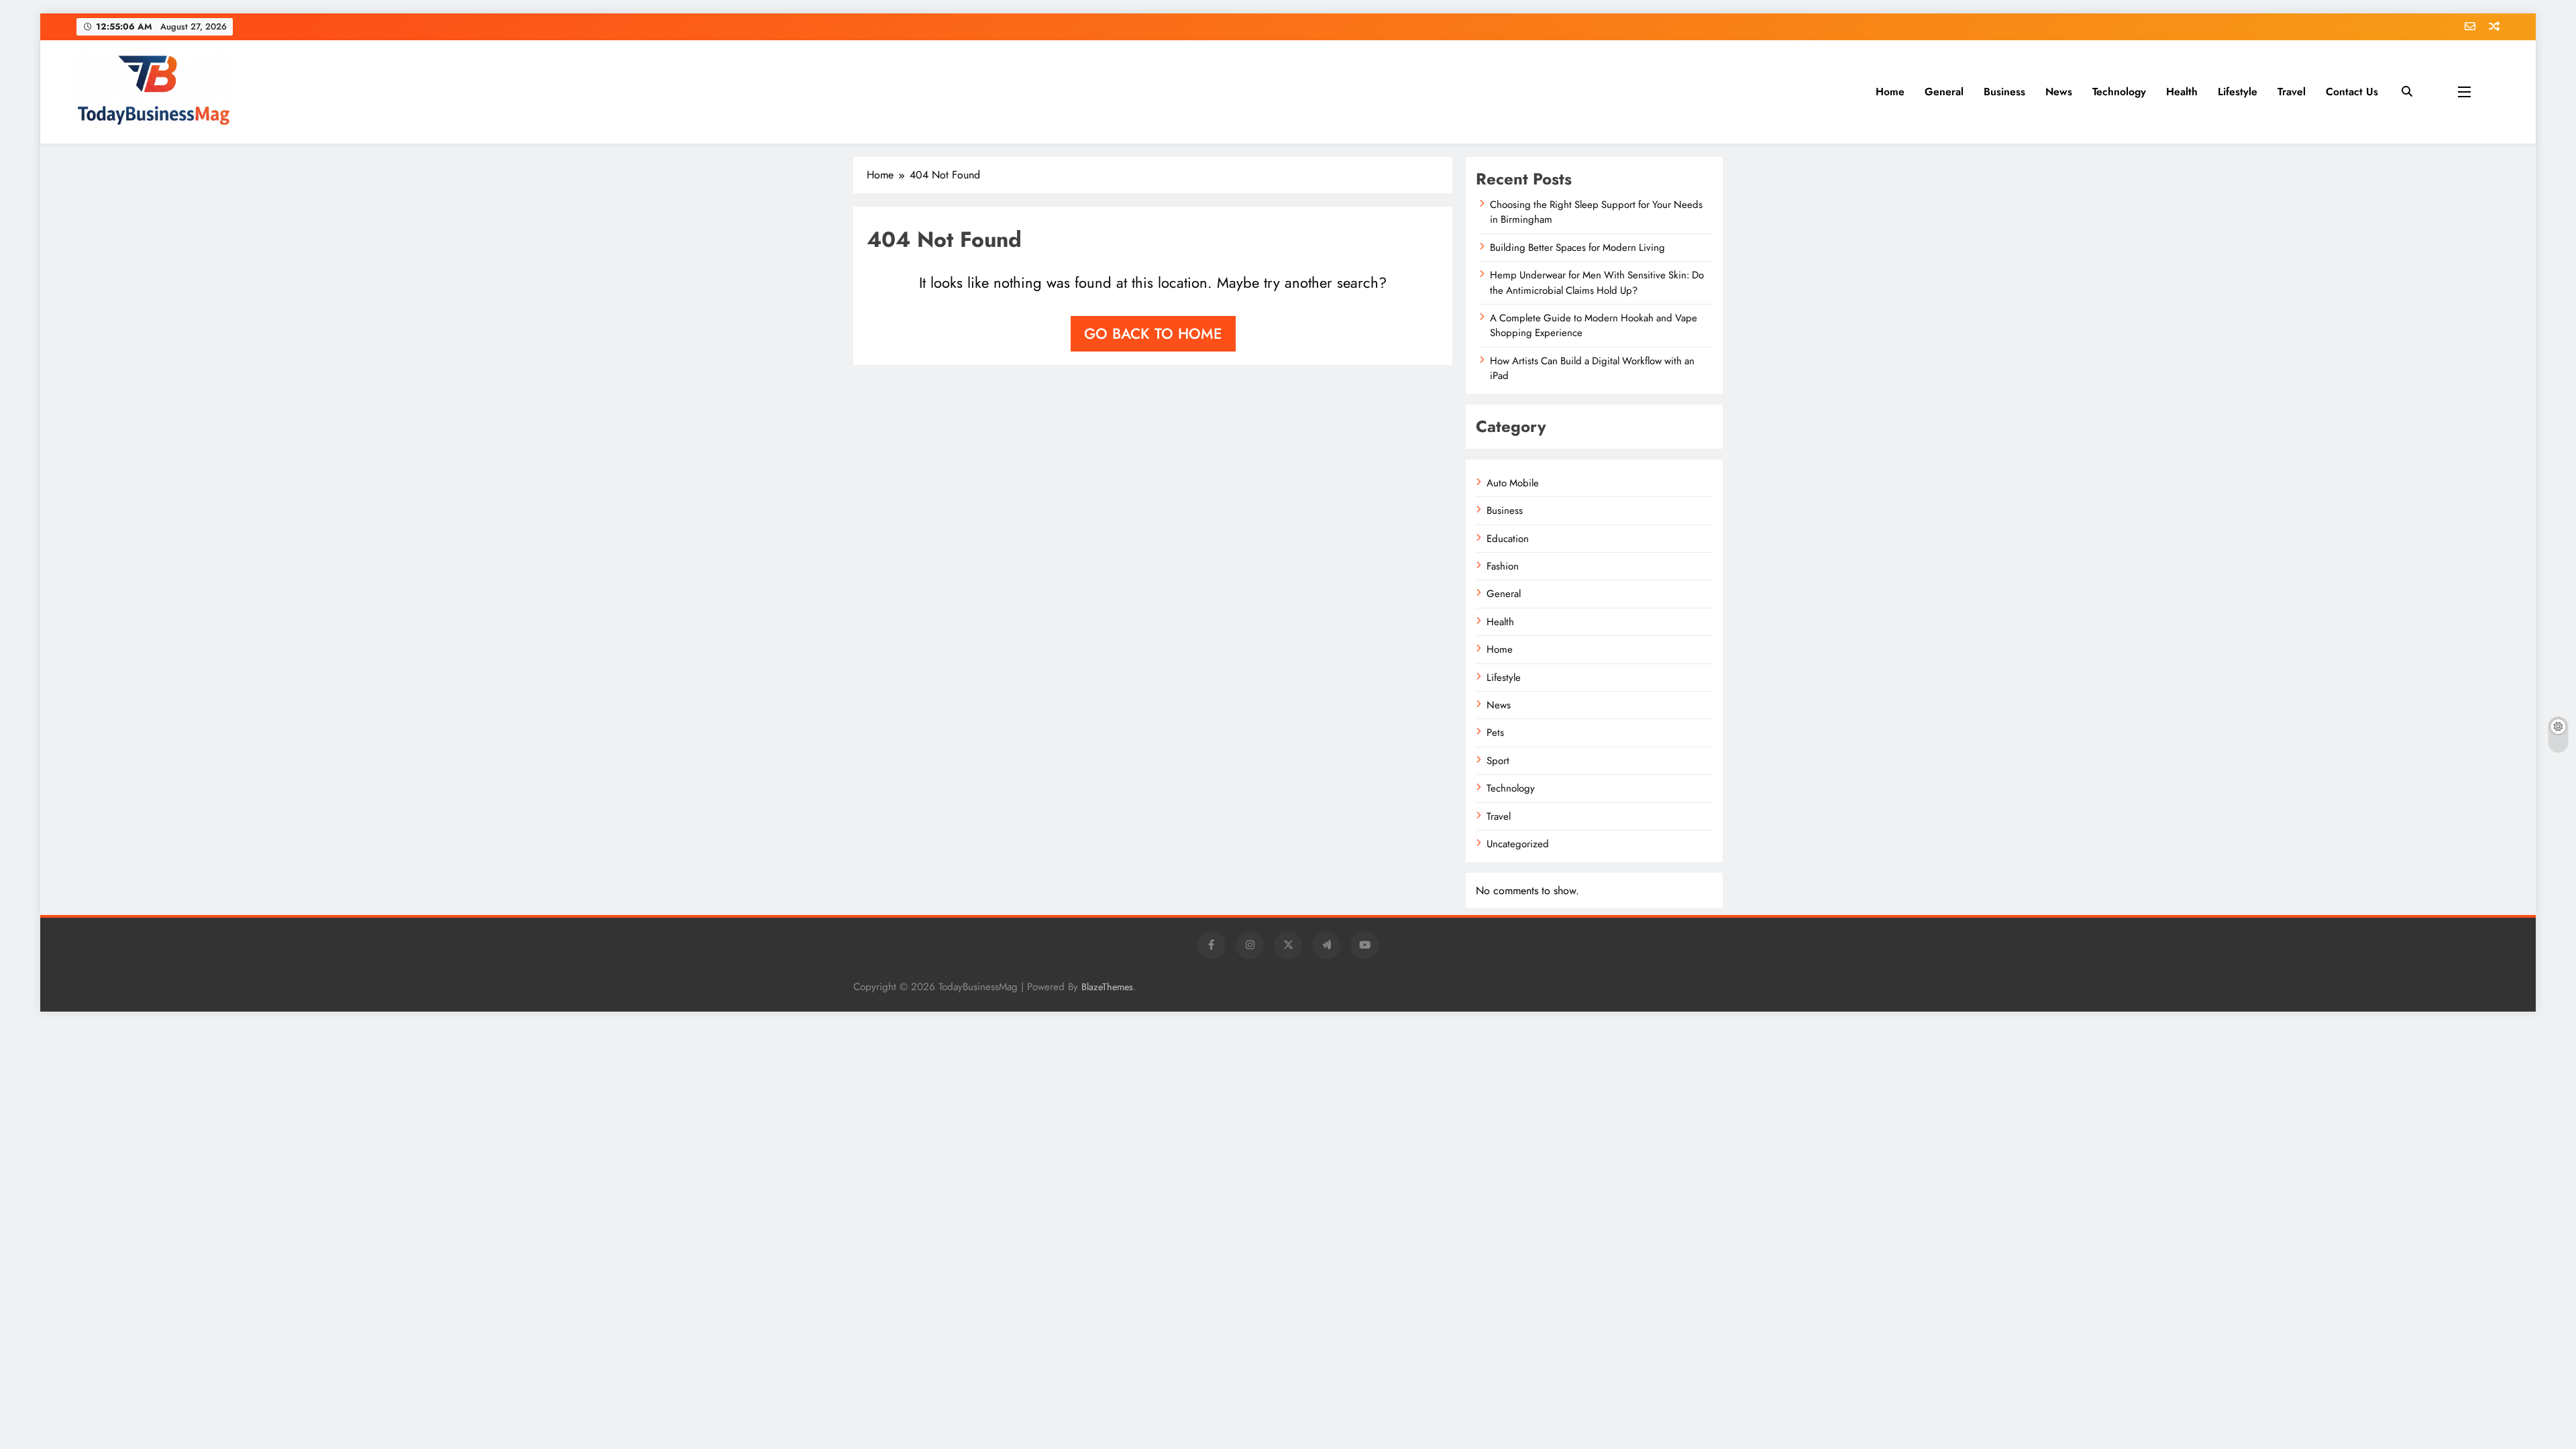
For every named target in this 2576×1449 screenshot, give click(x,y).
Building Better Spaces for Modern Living (1577, 248)
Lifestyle (2238, 92)
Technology (2119, 92)
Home (1890, 92)
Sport (1498, 761)
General (1944, 92)
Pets (1495, 733)
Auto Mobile (1513, 483)
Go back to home (1153, 333)
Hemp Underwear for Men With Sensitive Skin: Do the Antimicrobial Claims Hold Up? (1597, 282)
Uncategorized (1518, 844)
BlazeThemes (1107, 987)
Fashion (1503, 566)
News (2059, 92)
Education (1508, 539)
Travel (2292, 92)
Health (2182, 92)
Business (2004, 92)
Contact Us (2352, 92)
